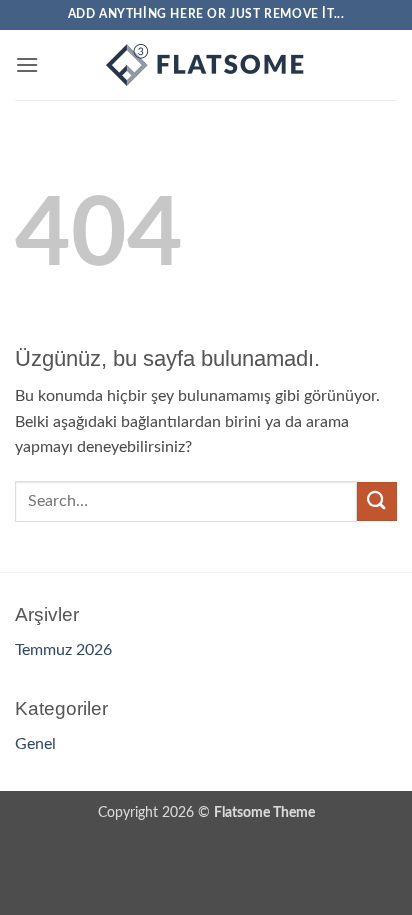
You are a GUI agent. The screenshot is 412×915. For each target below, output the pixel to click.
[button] (27, 64)
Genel (35, 744)
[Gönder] (377, 501)
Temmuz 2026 (63, 650)
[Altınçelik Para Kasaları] (206, 65)
